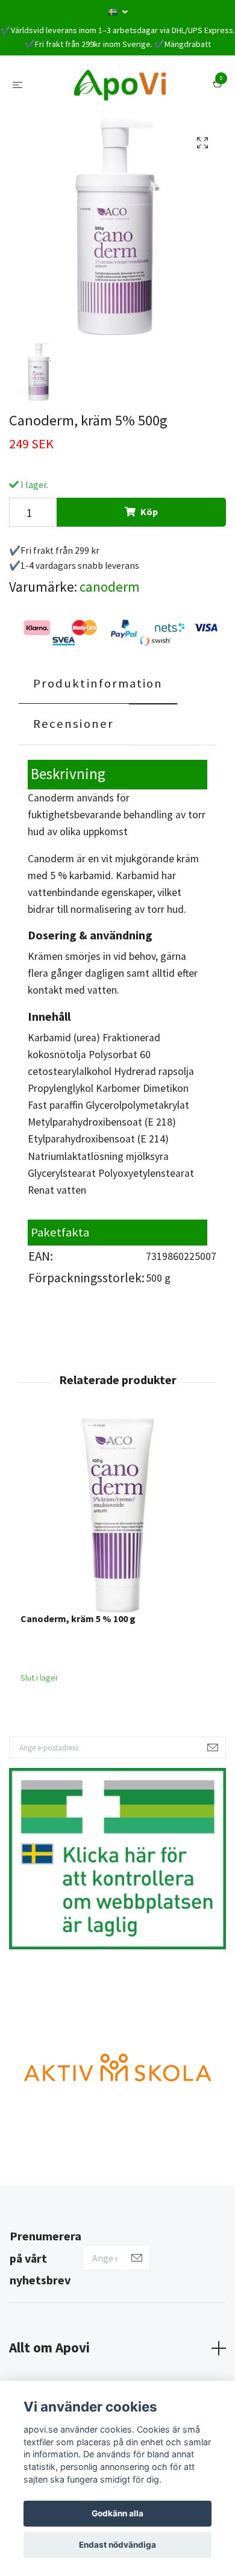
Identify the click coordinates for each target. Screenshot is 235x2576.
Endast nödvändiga (117, 2545)
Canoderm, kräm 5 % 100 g (78, 1619)
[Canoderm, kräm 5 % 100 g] (117, 1515)
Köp (149, 512)
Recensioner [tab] (74, 724)
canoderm (110, 587)
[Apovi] (120, 84)
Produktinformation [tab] (98, 683)
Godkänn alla (117, 2513)
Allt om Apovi (49, 2347)
